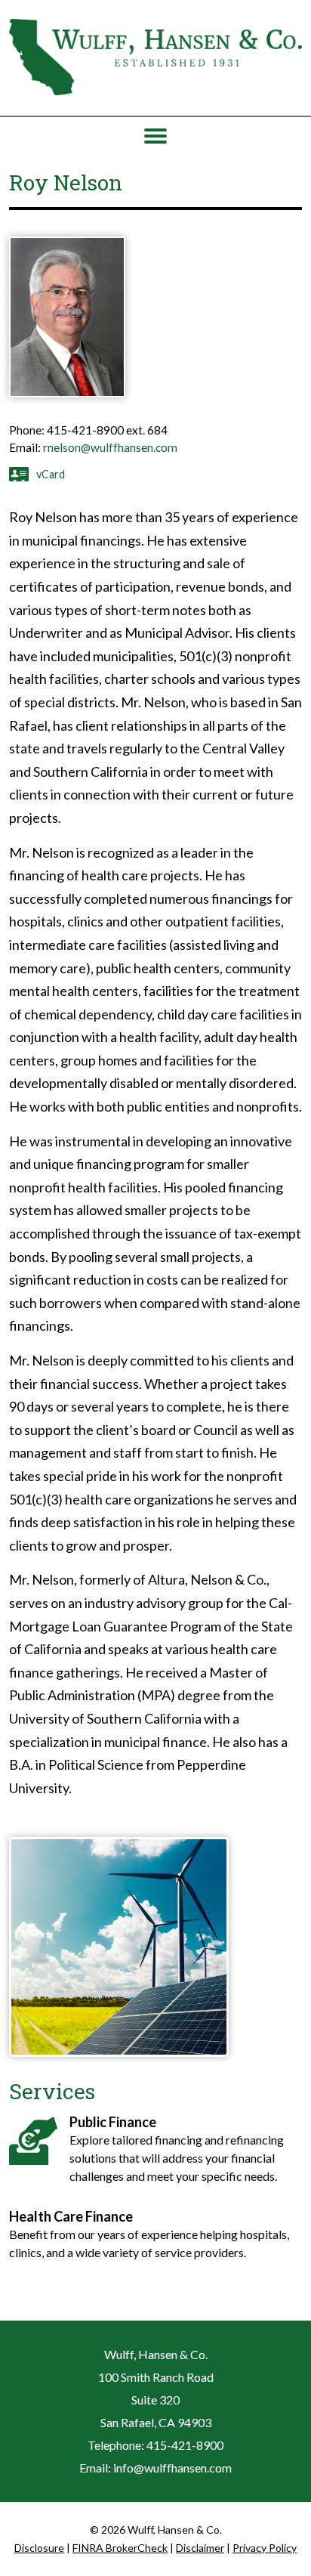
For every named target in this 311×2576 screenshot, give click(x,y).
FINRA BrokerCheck (120, 2548)
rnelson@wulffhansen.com (110, 447)
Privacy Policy (265, 2548)
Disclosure (39, 2548)
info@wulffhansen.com (172, 2468)
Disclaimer (200, 2548)
